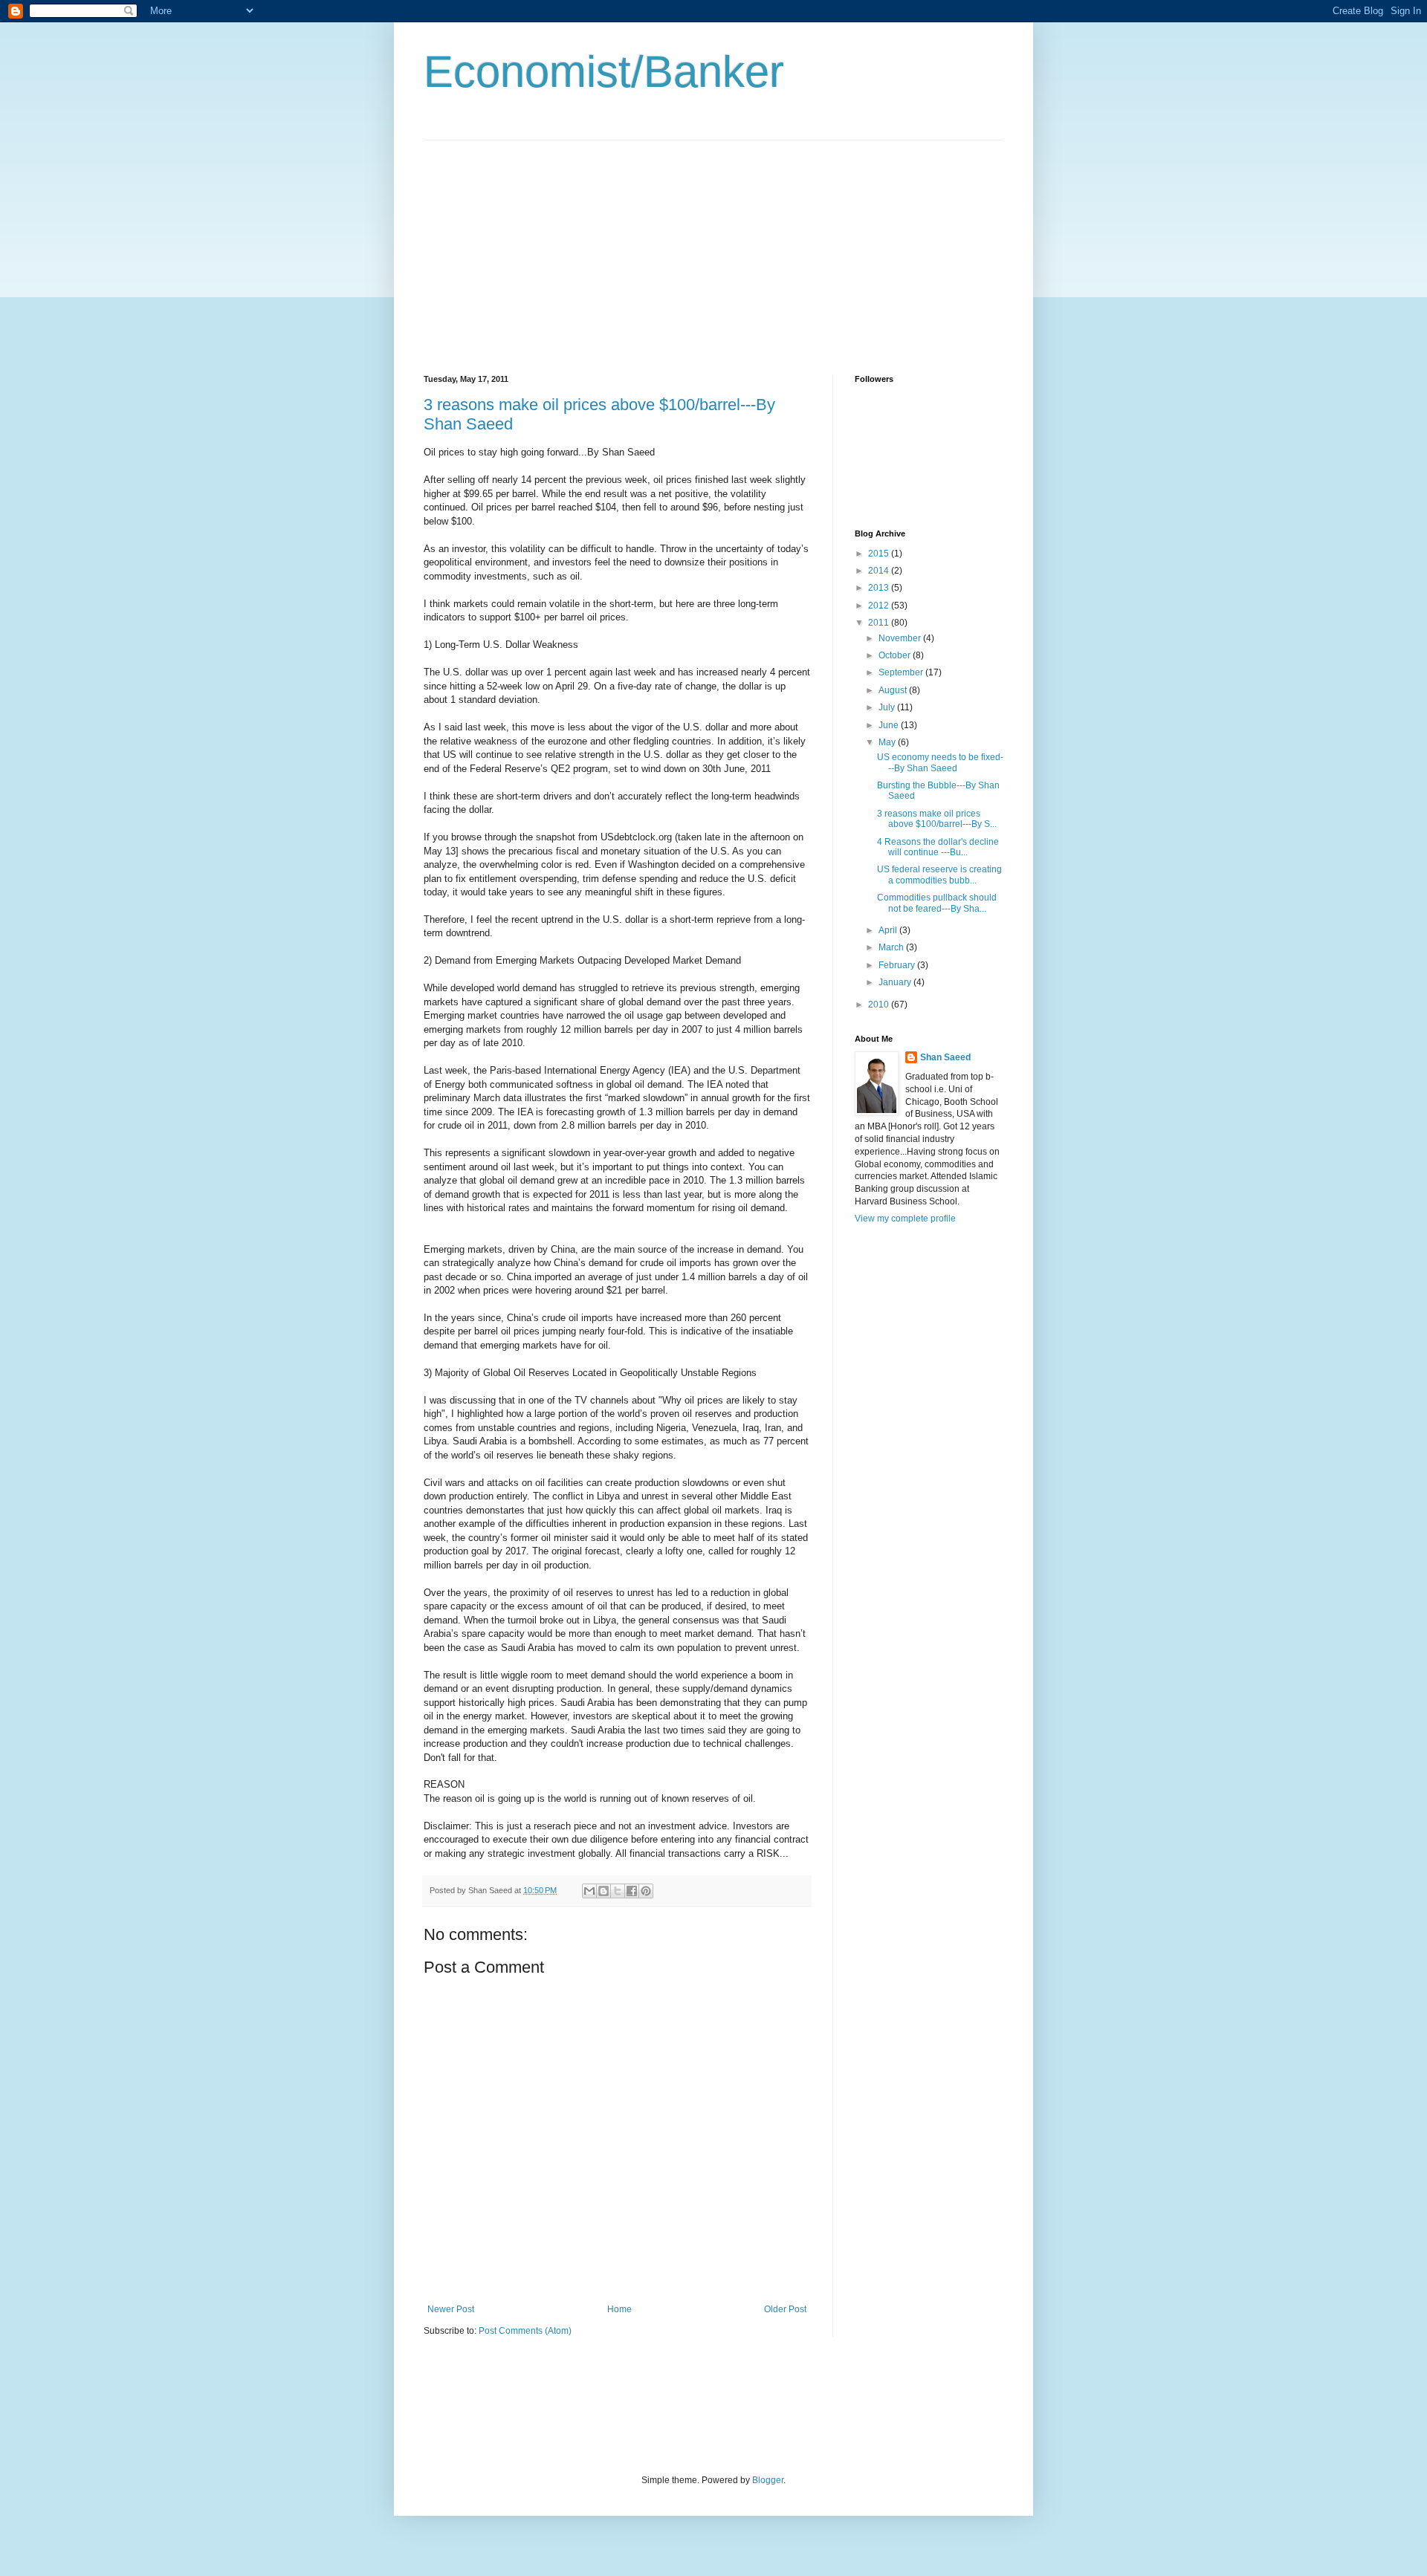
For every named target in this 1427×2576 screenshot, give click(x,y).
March (892, 947)
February (898, 965)
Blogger (768, 2480)
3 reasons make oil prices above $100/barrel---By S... (937, 819)
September (902, 672)
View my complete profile (905, 1219)
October (896, 655)
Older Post (785, 2309)
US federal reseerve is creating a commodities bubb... (939, 875)
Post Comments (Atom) (525, 2331)
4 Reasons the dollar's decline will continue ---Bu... (938, 847)
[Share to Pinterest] (646, 1891)
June (890, 725)
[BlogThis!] (604, 1891)
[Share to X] (618, 1891)
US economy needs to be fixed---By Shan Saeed (940, 762)
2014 (880, 571)
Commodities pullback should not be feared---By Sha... (937, 903)
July (888, 707)
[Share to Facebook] (632, 1891)
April (889, 930)
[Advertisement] (549, 244)
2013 (880, 588)
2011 (880, 623)
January (896, 982)
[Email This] (589, 1891)
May (888, 742)
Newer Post (451, 2309)
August (894, 690)
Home (619, 2309)
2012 (880, 606)
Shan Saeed (945, 1057)
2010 (880, 1005)
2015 (880, 554)
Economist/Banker (604, 72)
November (901, 638)
